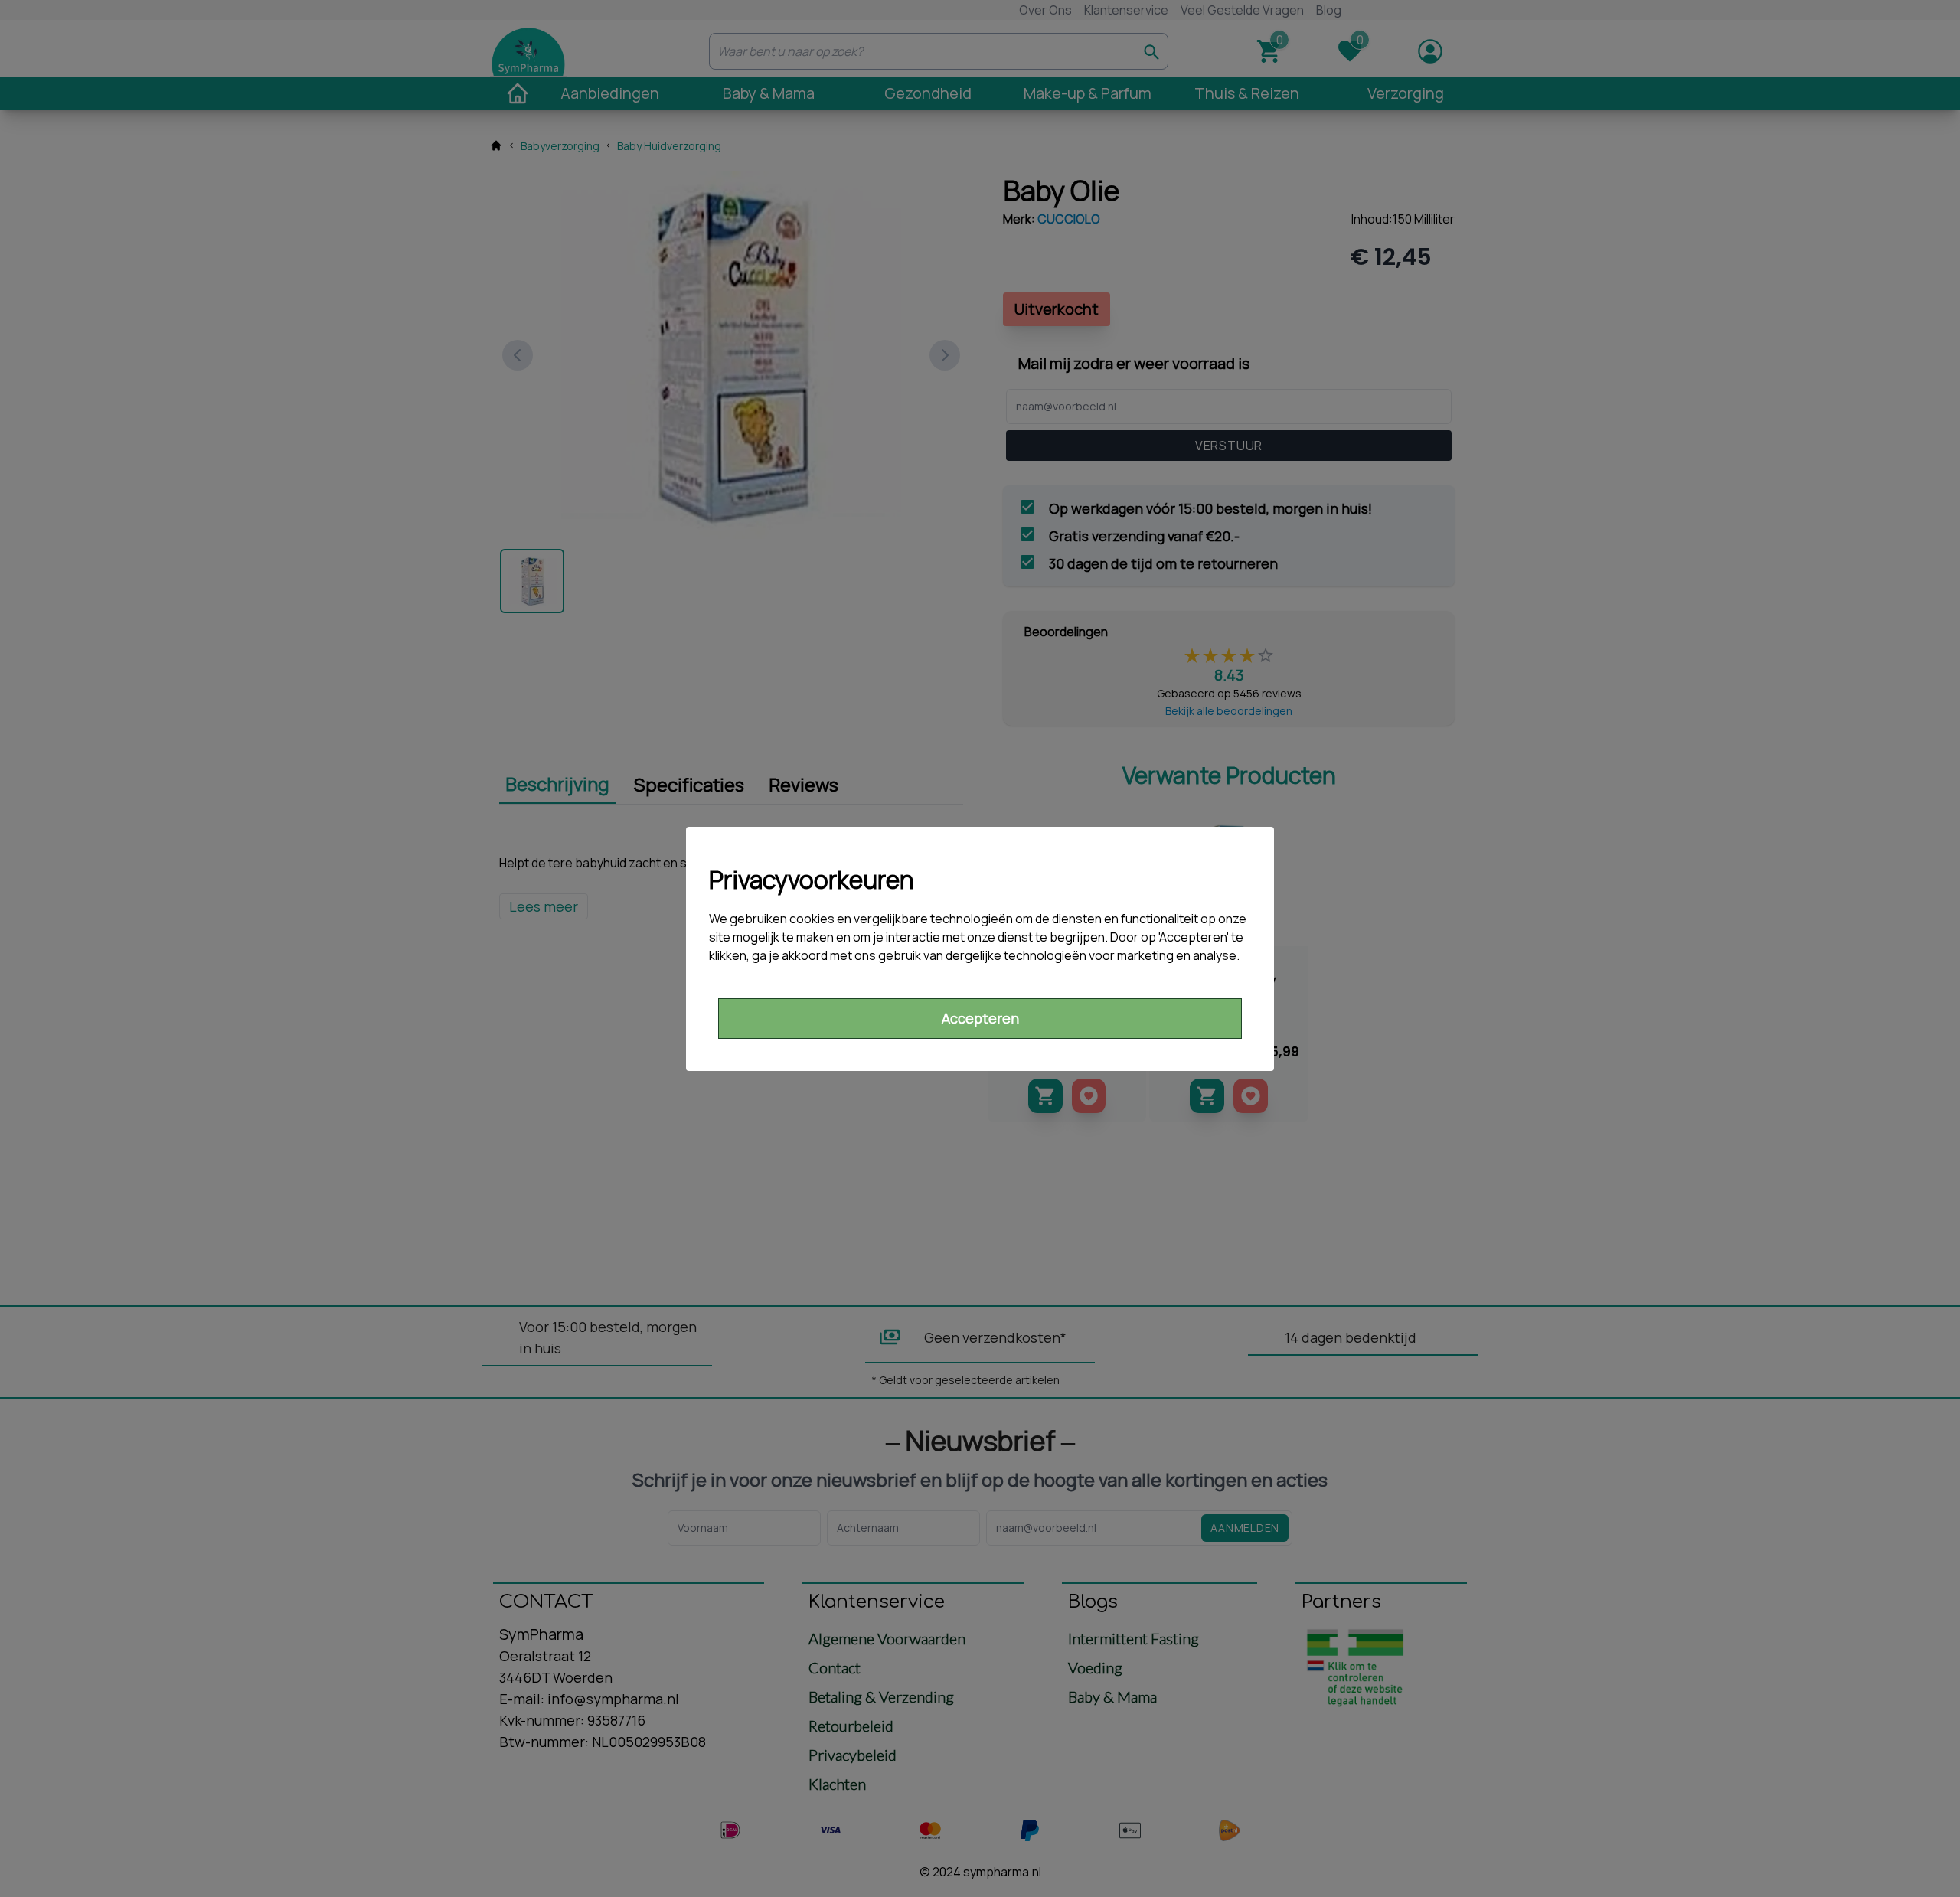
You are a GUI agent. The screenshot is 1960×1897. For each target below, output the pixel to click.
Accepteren (980, 1018)
